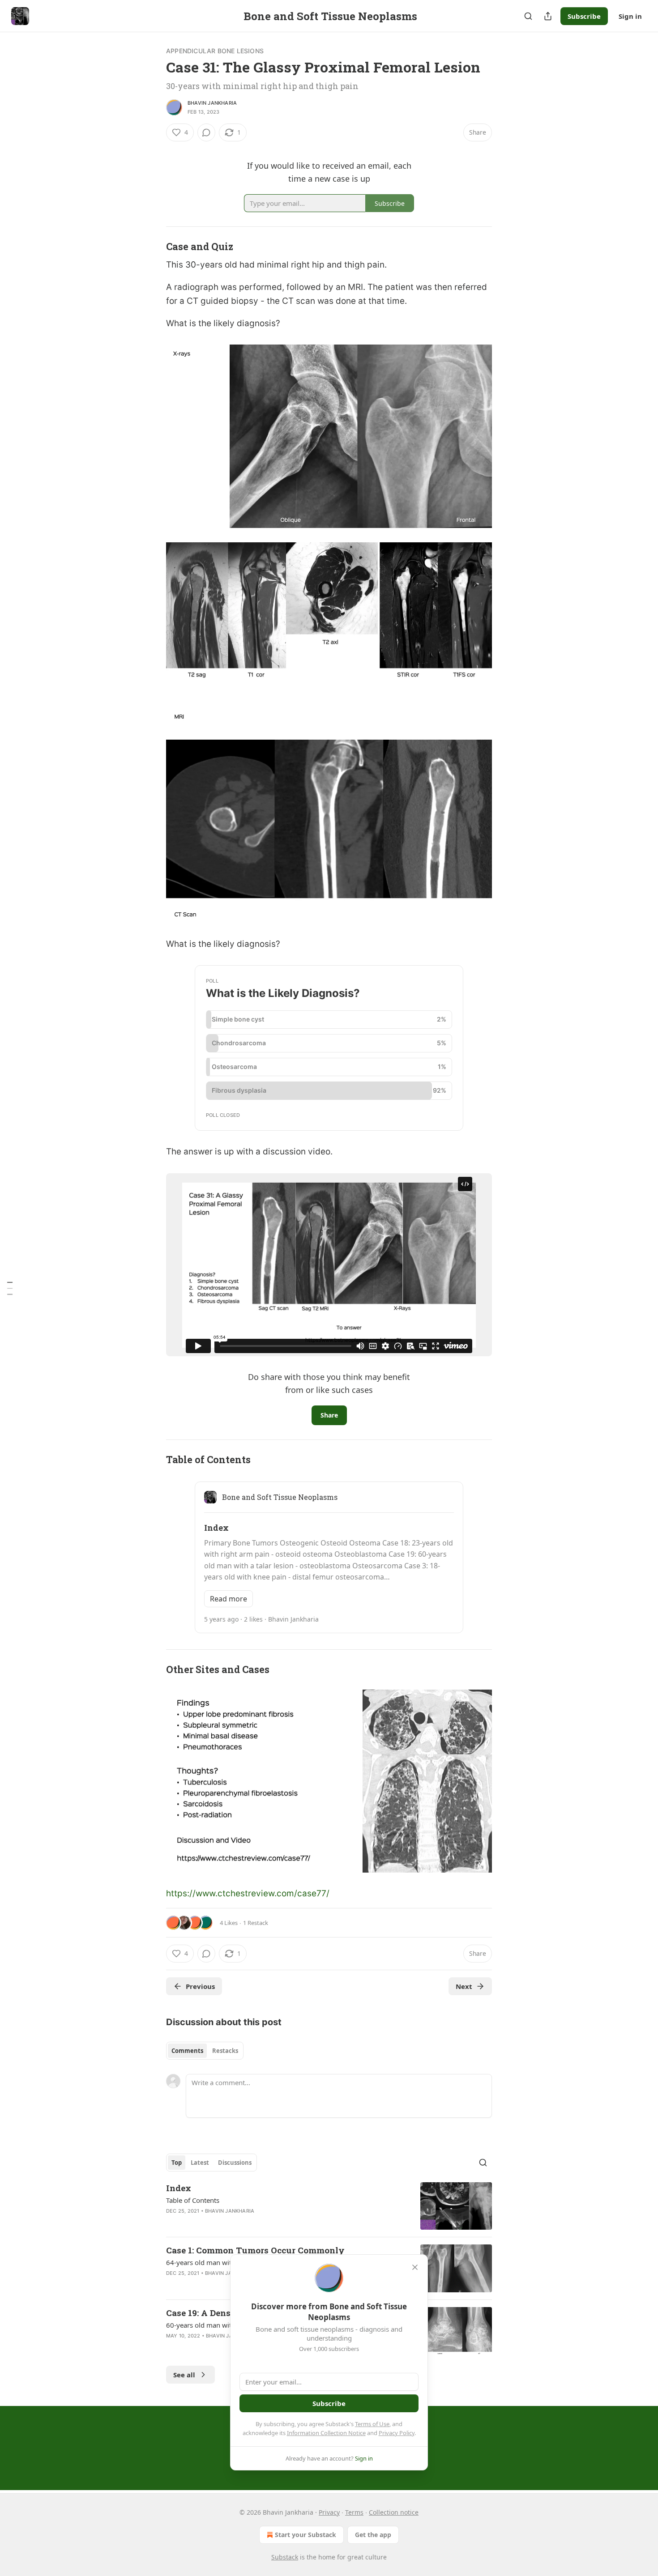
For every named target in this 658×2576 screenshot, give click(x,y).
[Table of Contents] (10, 1288)
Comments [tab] (187, 2051)
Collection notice (394, 2512)
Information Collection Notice (326, 2433)
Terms (354, 2512)
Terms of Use (372, 2424)
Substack (285, 2557)
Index (179, 2188)
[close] (415, 2267)
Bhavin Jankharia (212, 103)
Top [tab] (177, 2163)
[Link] (154, 247)
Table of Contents (193, 2200)
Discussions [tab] (235, 2163)
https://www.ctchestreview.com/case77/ (248, 1893)
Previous (200, 1986)
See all (184, 2375)
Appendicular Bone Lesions (215, 51)
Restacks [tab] (225, 2051)
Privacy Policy (397, 2433)
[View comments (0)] (206, 132)
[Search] (528, 16)
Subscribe (584, 16)
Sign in (630, 16)
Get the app (373, 2535)
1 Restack (256, 1923)
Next (464, 1986)
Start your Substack (305, 2535)
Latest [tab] (200, 2163)
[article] (329, 2206)
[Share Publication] (548, 16)
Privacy (329, 2512)
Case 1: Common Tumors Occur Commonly (255, 2250)
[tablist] (205, 2051)
